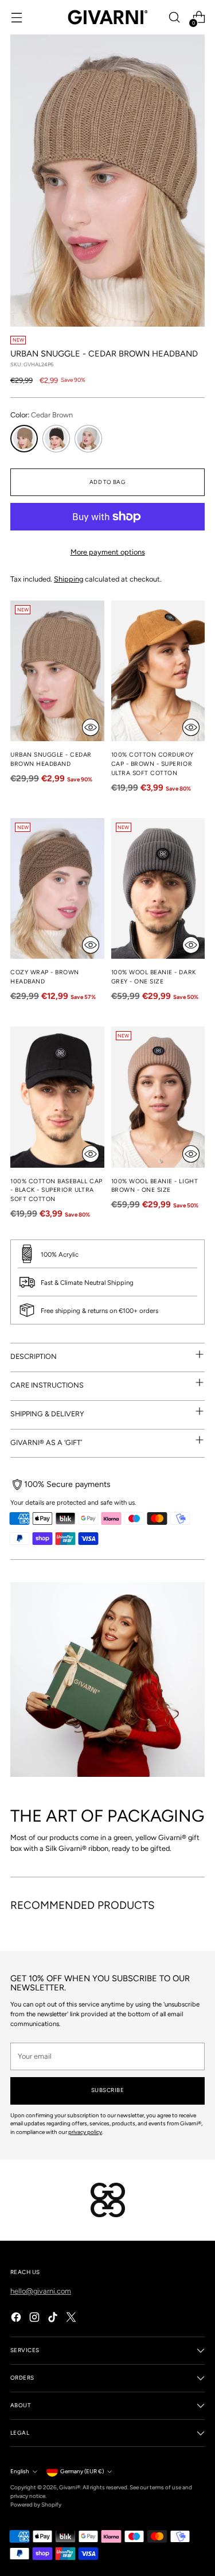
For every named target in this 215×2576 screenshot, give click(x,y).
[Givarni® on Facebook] (17, 2319)
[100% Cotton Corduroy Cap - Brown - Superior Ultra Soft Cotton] (158, 671)
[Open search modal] (174, 18)
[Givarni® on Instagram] (36, 2319)
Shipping (69, 579)
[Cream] (88, 439)
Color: (42, 415)
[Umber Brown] (56, 439)
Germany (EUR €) (82, 2471)
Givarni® (70, 2487)
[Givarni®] (108, 17)
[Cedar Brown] (24, 439)
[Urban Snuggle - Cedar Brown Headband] (57, 671)
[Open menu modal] (16, 18)
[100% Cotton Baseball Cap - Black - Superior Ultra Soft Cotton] (57, 1097)
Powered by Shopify (36, 2505)
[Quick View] (91, 727)
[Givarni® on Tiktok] (54, 2319)
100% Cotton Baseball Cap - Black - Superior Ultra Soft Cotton (56, 1190)
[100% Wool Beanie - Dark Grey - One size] (158, 888)
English (20, 2471)
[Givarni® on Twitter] (72, 2319)
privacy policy (85, 2132)
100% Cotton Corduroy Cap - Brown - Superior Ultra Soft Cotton (153, 764)
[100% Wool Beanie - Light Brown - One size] (158, 1097)
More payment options (108, 552)
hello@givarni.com (41, 2291)
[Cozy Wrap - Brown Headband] (57, 888)
